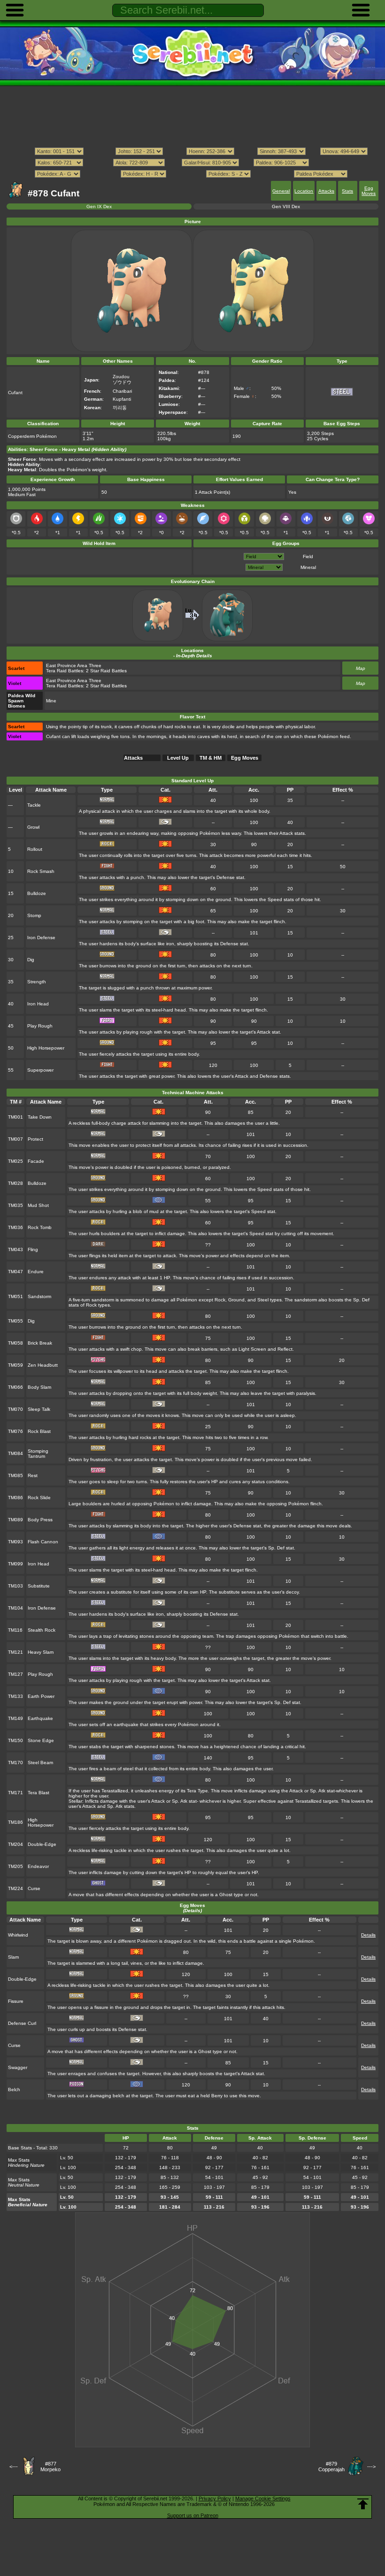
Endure (36, 1272)
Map (361, 668)
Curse (34, 1888)
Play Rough (40, 1026)
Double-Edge (42, 1844)
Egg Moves (369, 191)
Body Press (40, 1520)
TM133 (15, 1696)
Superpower (40, 1070)
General (281, 191)
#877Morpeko (50, 2467)
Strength (37, 982)
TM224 (15, 1888)
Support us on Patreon (193, 2515)
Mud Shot (38, 1205)
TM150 (15, 1740)
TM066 (15, 1387)
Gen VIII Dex (286, 206)
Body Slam (39, 1387)
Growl (33, 827)
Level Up (178, 758)
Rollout (35, 849)
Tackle (34, 805)
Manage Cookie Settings (263, 2498)
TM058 (15, 1343)
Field (308, 556)
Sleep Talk (39, 1409)
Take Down (40, 1117)
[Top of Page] (363, 2504)
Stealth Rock (42, 1630)
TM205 (15, 1866)
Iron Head (38, 1004)
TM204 (15, 1844)
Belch (14, 2090)
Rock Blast (39, 1431)
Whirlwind (18, 1935)
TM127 (15, 1674)
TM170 (15, 1763)
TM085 (15, 1475)
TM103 (15, 1586)
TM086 (15, 1498)
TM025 (15, 1161)
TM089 (15, 1520)
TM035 (15, 1205)
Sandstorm (39, 1296)
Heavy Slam (41, 1652)
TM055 (15, 1321)
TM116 (15, 1630)
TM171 (15, 1793)
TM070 (15, 1409)
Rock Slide (39, 1498)
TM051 (15, 1296)
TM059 (15, 1365)
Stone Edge (41, 1740)
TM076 (15, 1431)
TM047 (15, 1272)
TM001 (15, 1117)
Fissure (16, 2001)
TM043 (15, 1249)
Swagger (18, 2067)
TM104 (15, 1608)
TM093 (15, 1542)
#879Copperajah (331, 2467)
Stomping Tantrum (38, 1454)
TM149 (15, 1718)
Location (304, 191)
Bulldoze (37, 893)
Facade (36, 1161)
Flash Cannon (43, 1542)
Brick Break (40, 1343)
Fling (33, 1249)
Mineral (308, 567)
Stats (347, 191)
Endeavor (38, 1866)
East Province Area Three (74, 665)
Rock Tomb (40, 1227)
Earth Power (41, 1696)
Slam (13, 1957)
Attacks (326, 191)
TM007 (15, 1139)
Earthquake (40, 1718)
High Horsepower (46, 1048)
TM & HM (211, 758)
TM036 (15, 1227)
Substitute (39, 1586)
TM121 (15, 1652)
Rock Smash (41, 871)
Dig (31, 960)
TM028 (15, 1183)
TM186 (15, 1822)
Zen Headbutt (43, 1365)
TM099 (15, 1564)
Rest (33, 1475)
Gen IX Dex (99, 206)
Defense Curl (22, 2023)
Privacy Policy (215, 2498)
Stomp (34, 915)
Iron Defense (41, 938)
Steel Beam (40, 1763)
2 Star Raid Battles (106, 671)
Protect (35, 1139)
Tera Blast (38, 1793)
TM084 (15, 1453)
